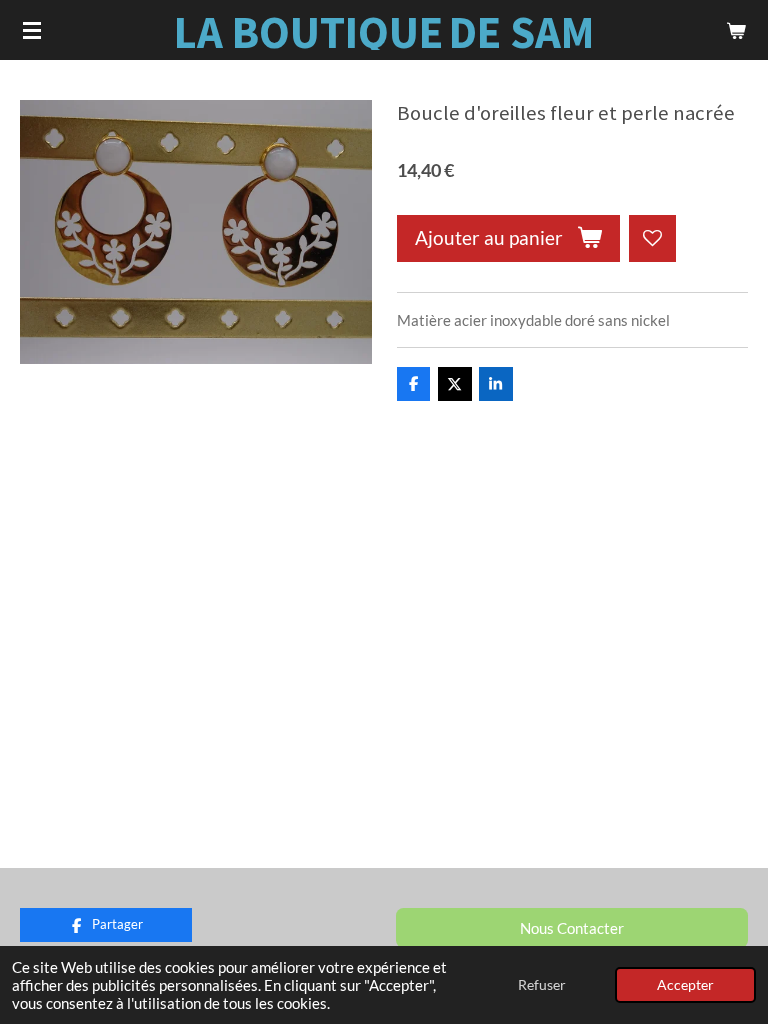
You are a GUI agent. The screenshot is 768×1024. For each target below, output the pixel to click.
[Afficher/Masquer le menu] (32, 30)
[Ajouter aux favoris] (652, 238)
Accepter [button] (685, 985)
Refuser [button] (542, 985)
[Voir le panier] (736, 30)
